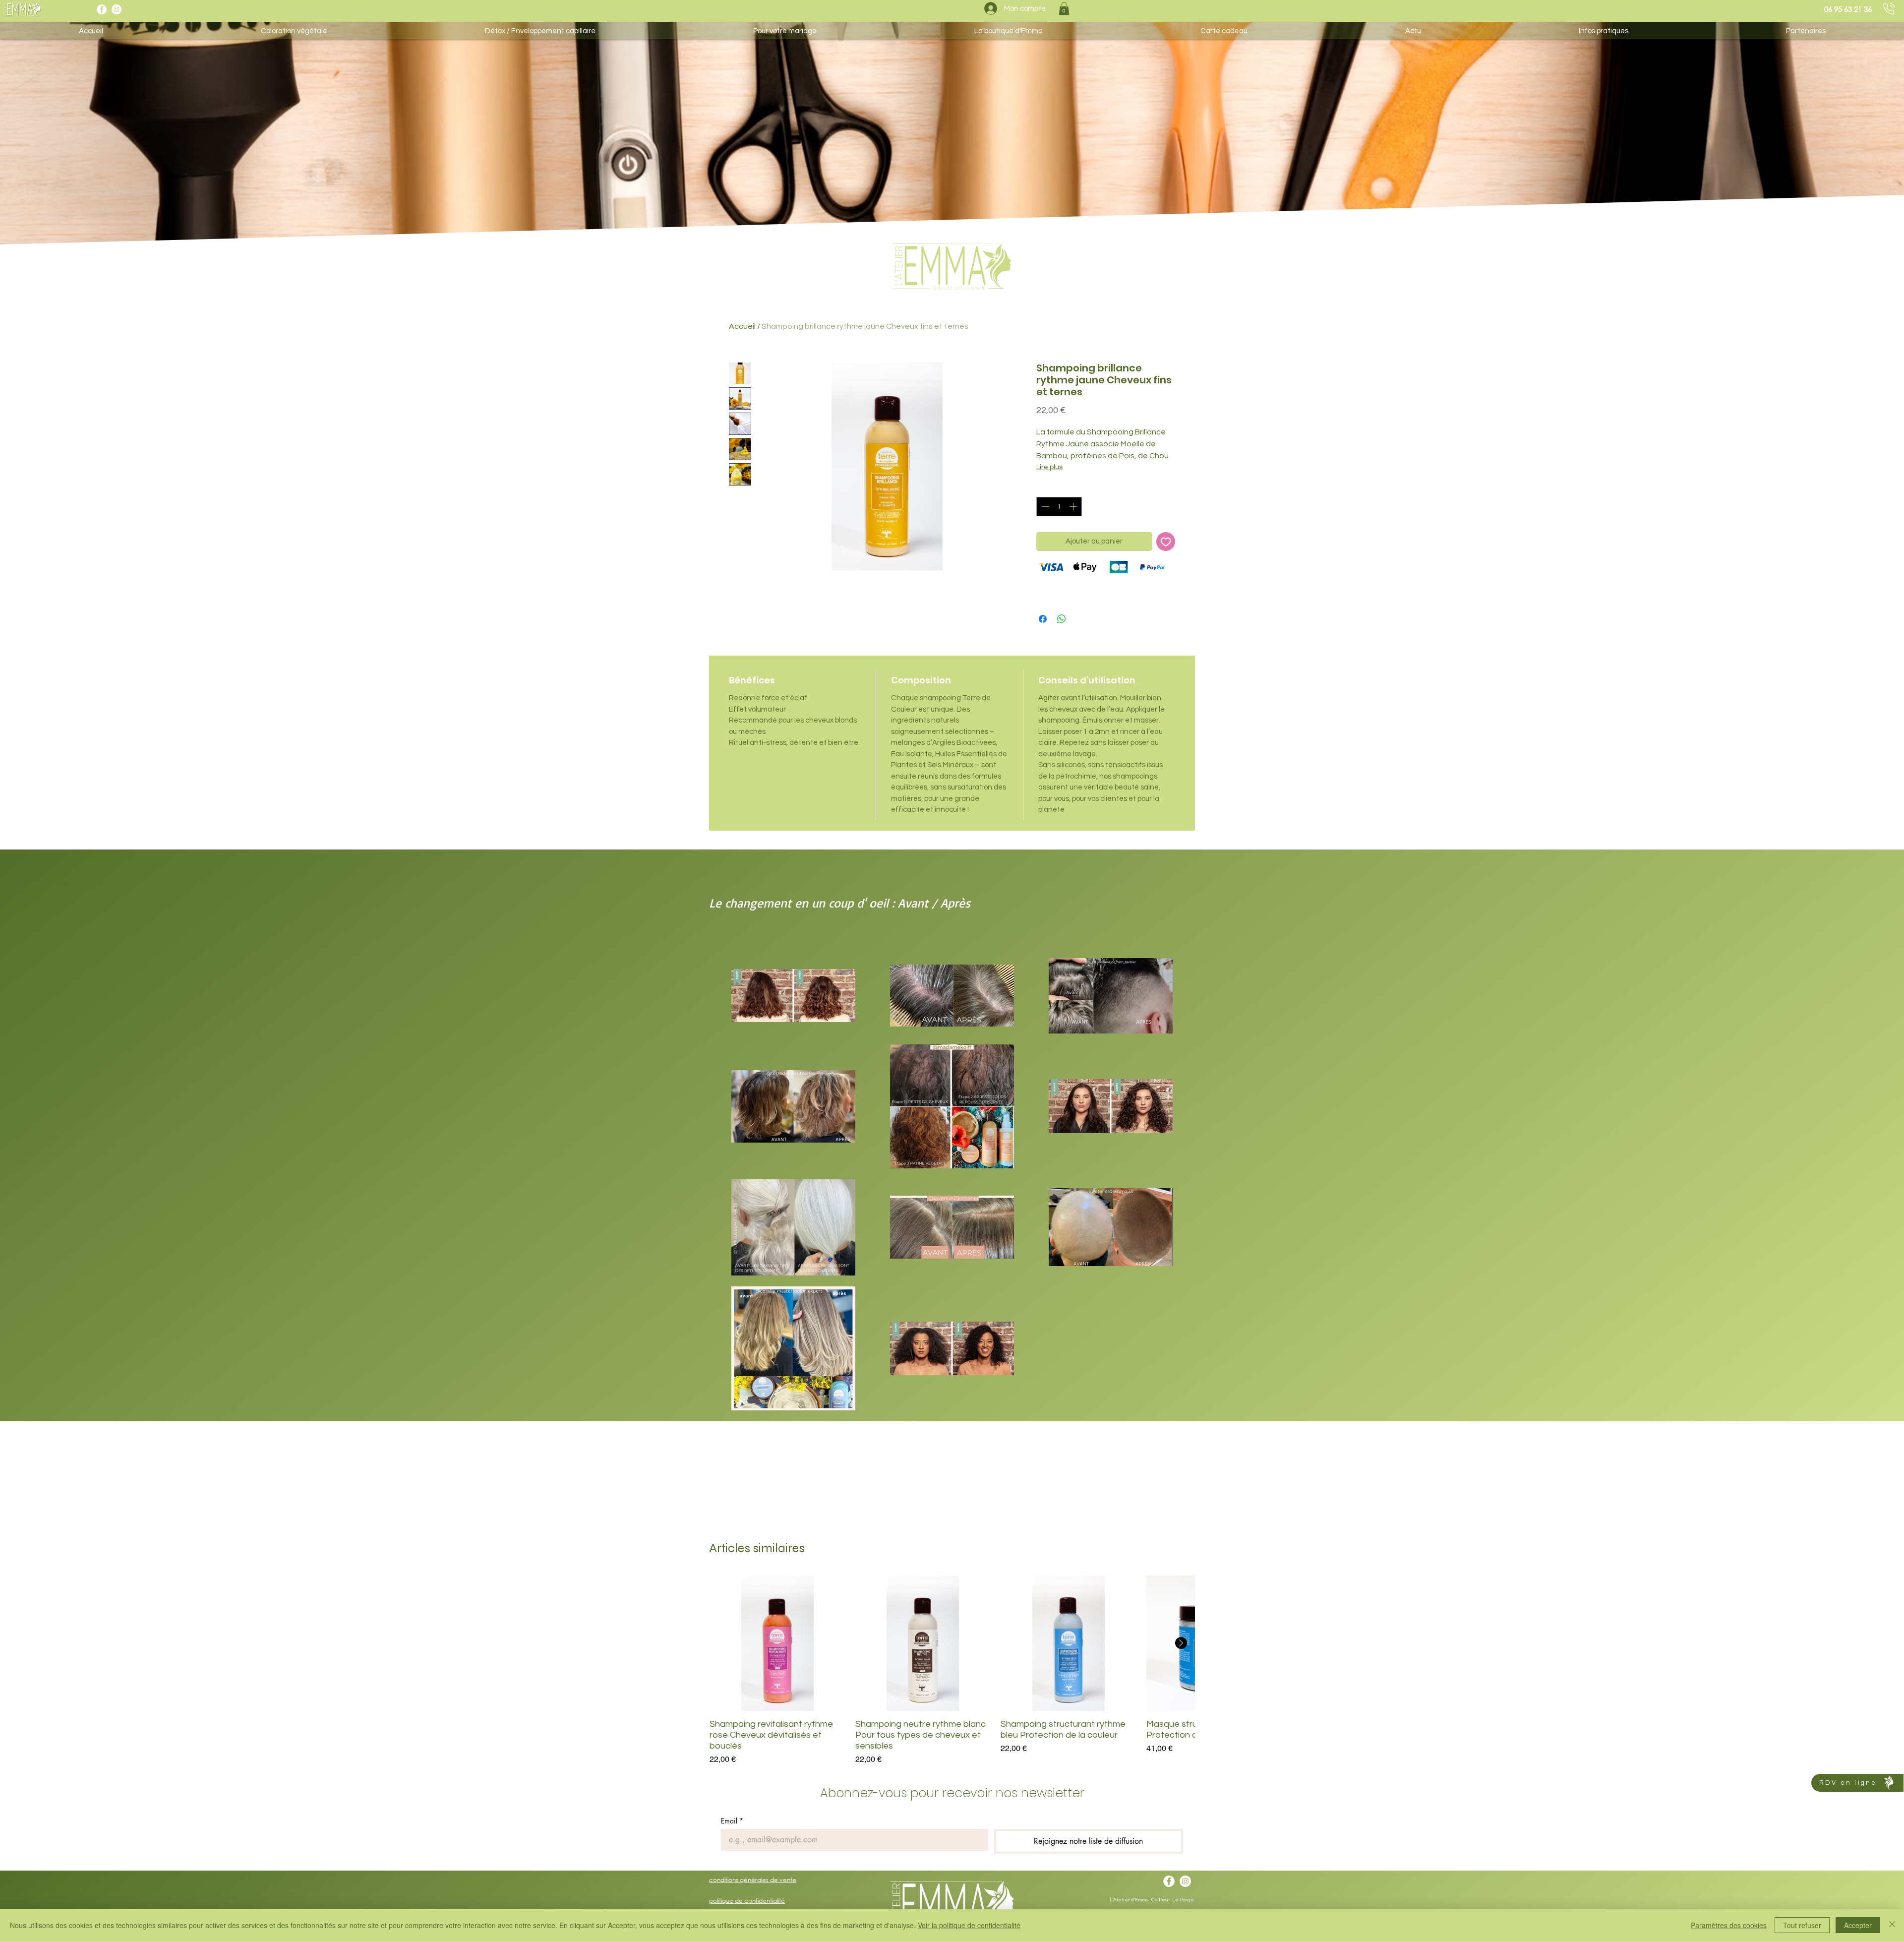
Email (732, 1821)
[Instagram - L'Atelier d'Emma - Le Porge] (117, 9)
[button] (1064, 8)
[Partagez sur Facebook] (1043, 619)
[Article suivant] (1181, 1643)
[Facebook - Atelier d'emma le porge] (102, 9)
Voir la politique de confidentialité (969, 1925)
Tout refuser (1802, 1925)
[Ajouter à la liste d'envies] (1166, 542)
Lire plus (1049, 467)
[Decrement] (1044, 507)
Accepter (1858, 1925)
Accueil (742, 326)
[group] (952, 1671)
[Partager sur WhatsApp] (1062, 619)
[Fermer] (1892, 1925)
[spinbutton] (1059, 507)
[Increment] (1074, 507)
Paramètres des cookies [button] (1729, 1925)
